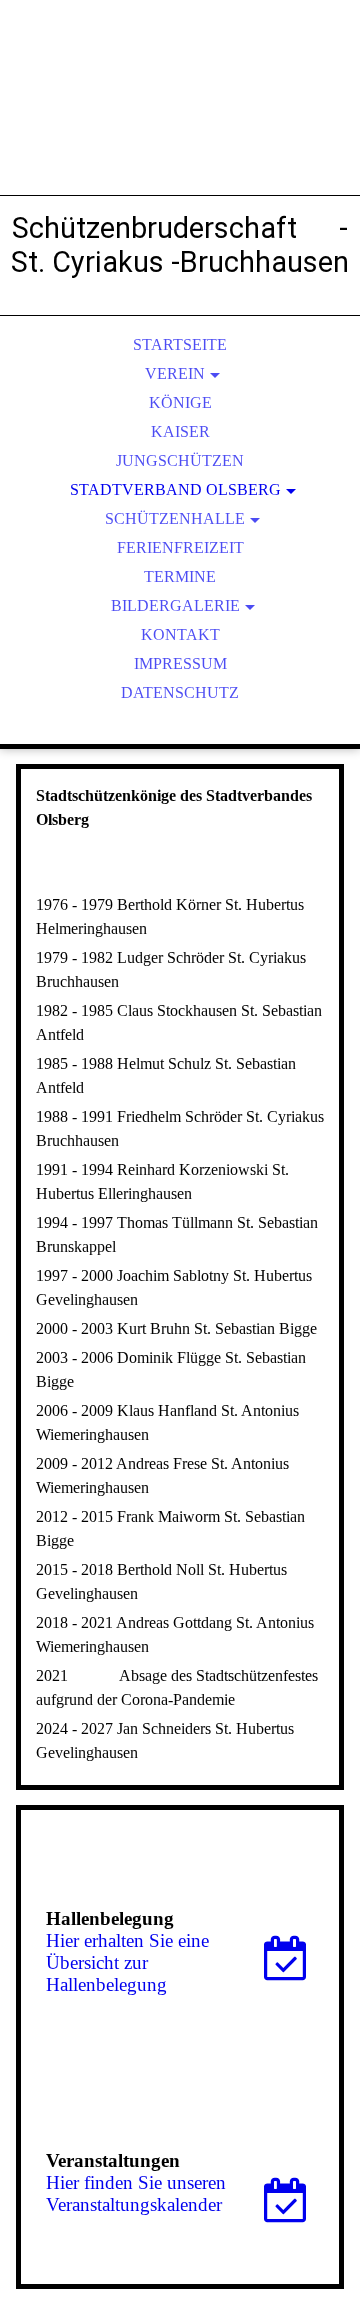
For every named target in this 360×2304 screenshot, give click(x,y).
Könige (180, 402)
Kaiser (180, 431)
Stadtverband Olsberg (175, 489)
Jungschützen (180, 460)
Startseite (180, 344)
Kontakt (180, 634)
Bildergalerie (175, 605)
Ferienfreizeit (180, 547)
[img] (180, 120)
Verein (175, 373)
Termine (180, 576)
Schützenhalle (175, 518)
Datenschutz (180, 692)
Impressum (180, 663)
